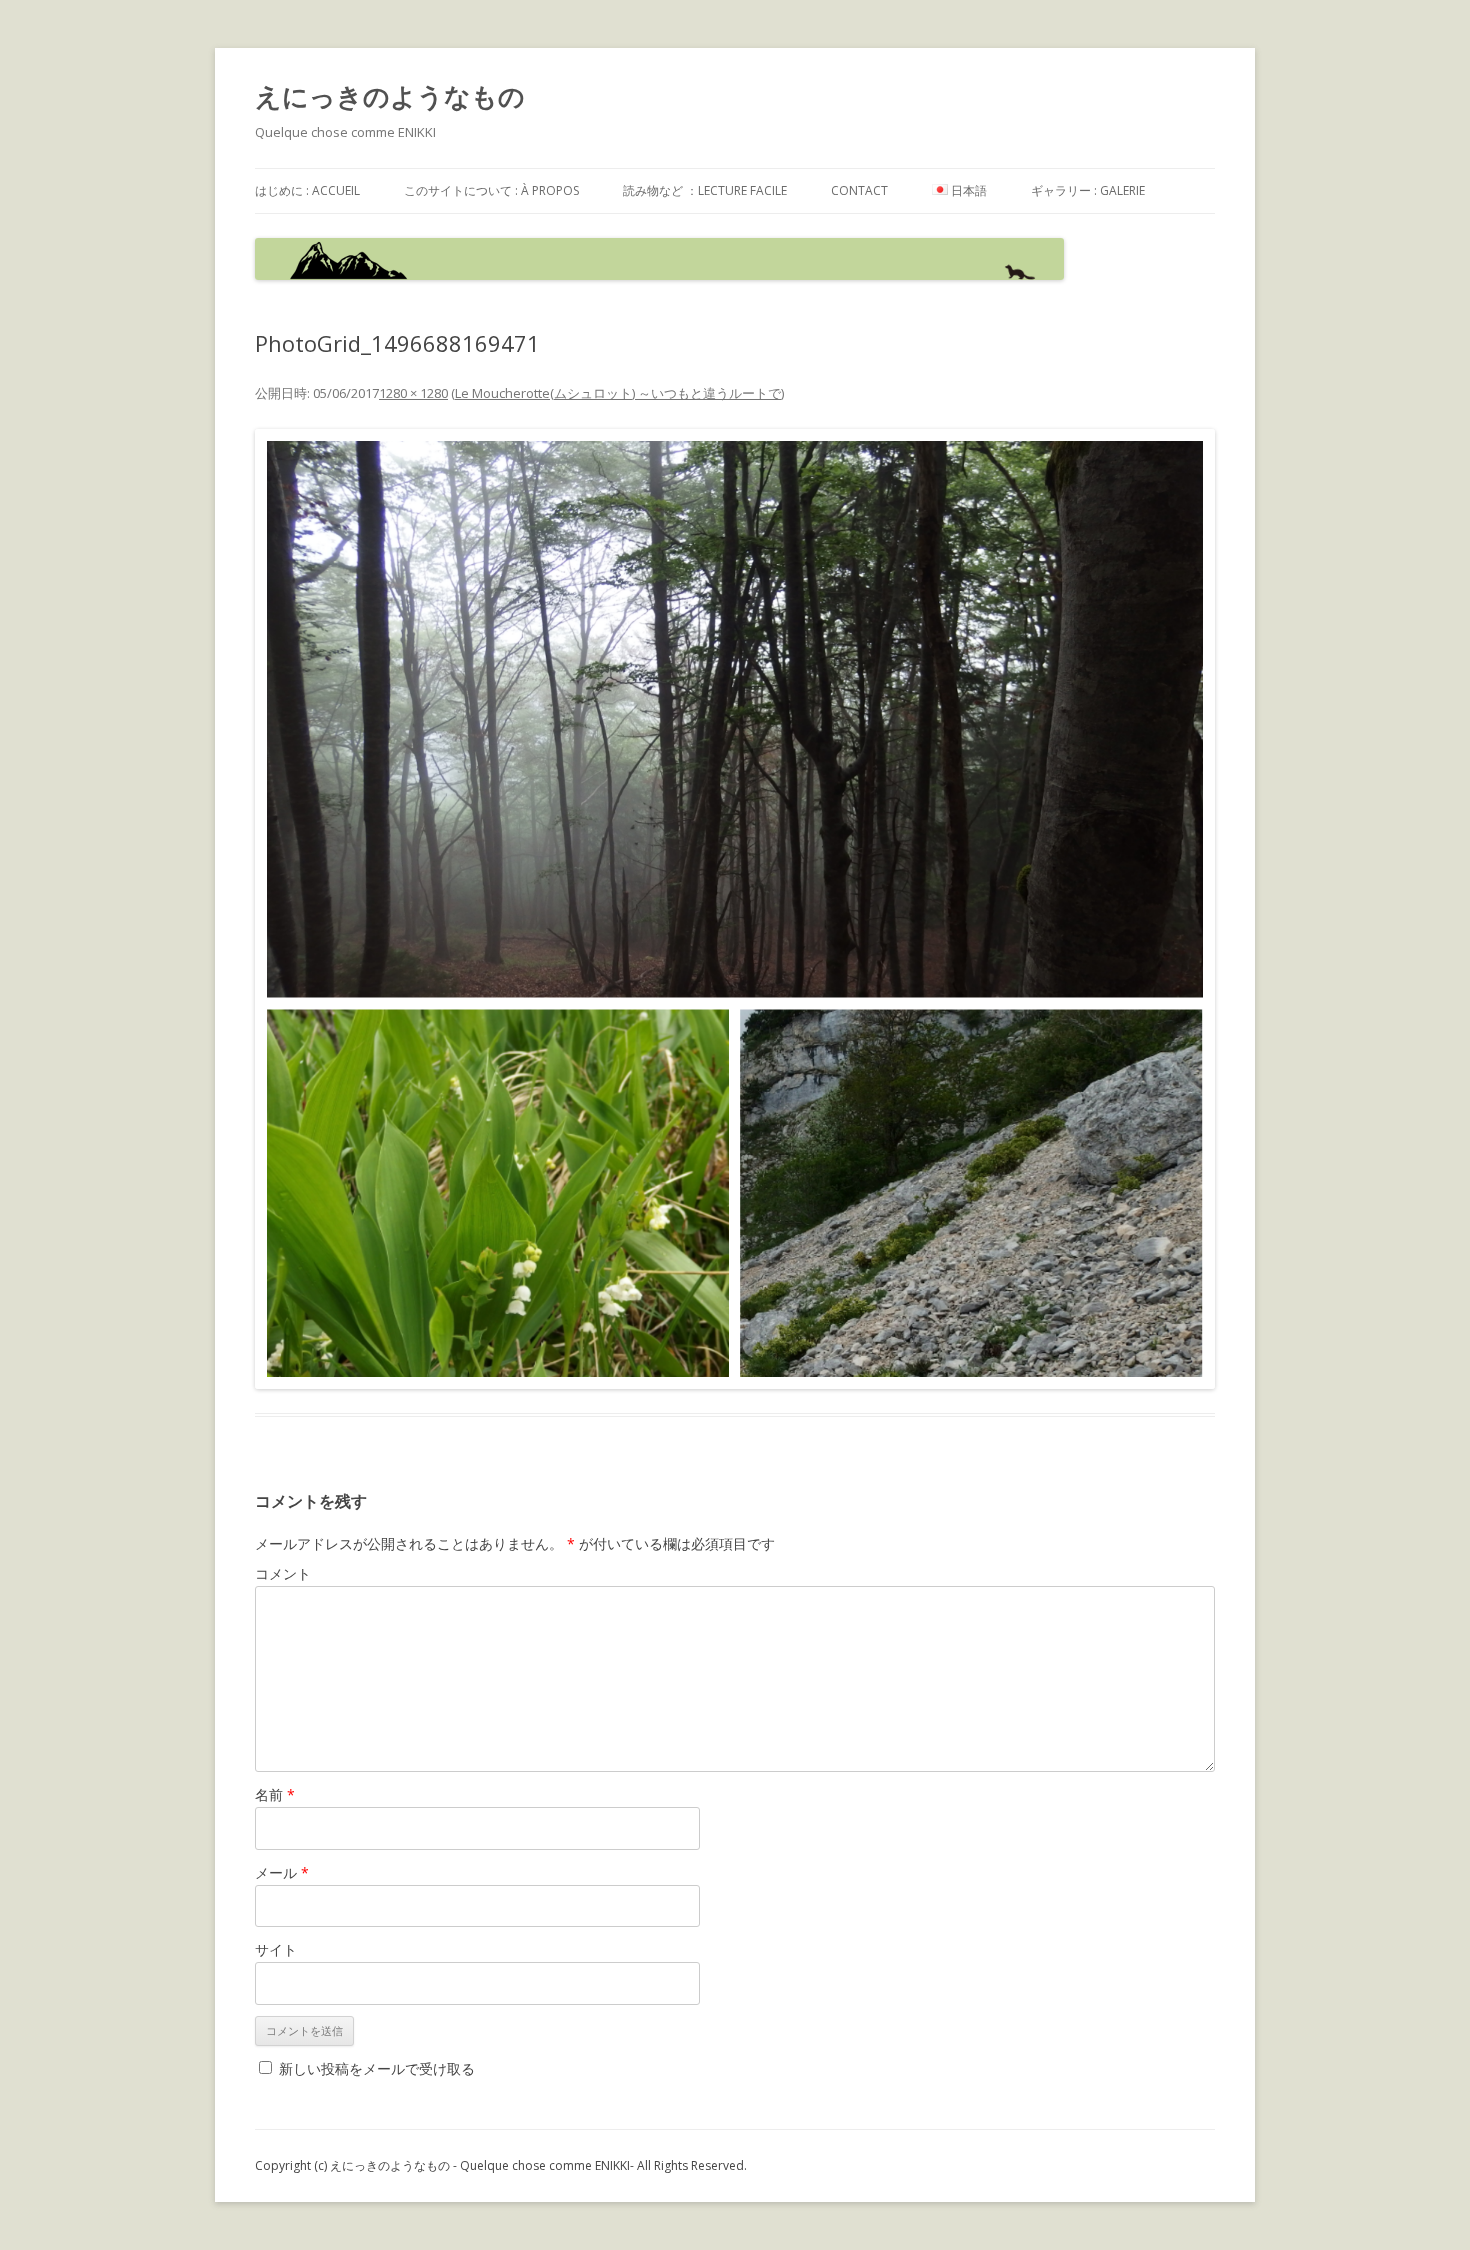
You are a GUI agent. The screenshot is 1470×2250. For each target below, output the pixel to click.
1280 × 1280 (413, 393)
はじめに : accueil (307, 190)
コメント (283, 1573)
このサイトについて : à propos (491, 190)
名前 (275, 1794)
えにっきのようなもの (390, 96)
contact (859, 190)
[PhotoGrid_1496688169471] (735, 909)
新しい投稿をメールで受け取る (377, 2068)
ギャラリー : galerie (1088, 190)
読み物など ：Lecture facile (705, 190)
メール (282, 1872)
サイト (276, 1949)
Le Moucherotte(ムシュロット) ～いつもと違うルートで (618, 393)
